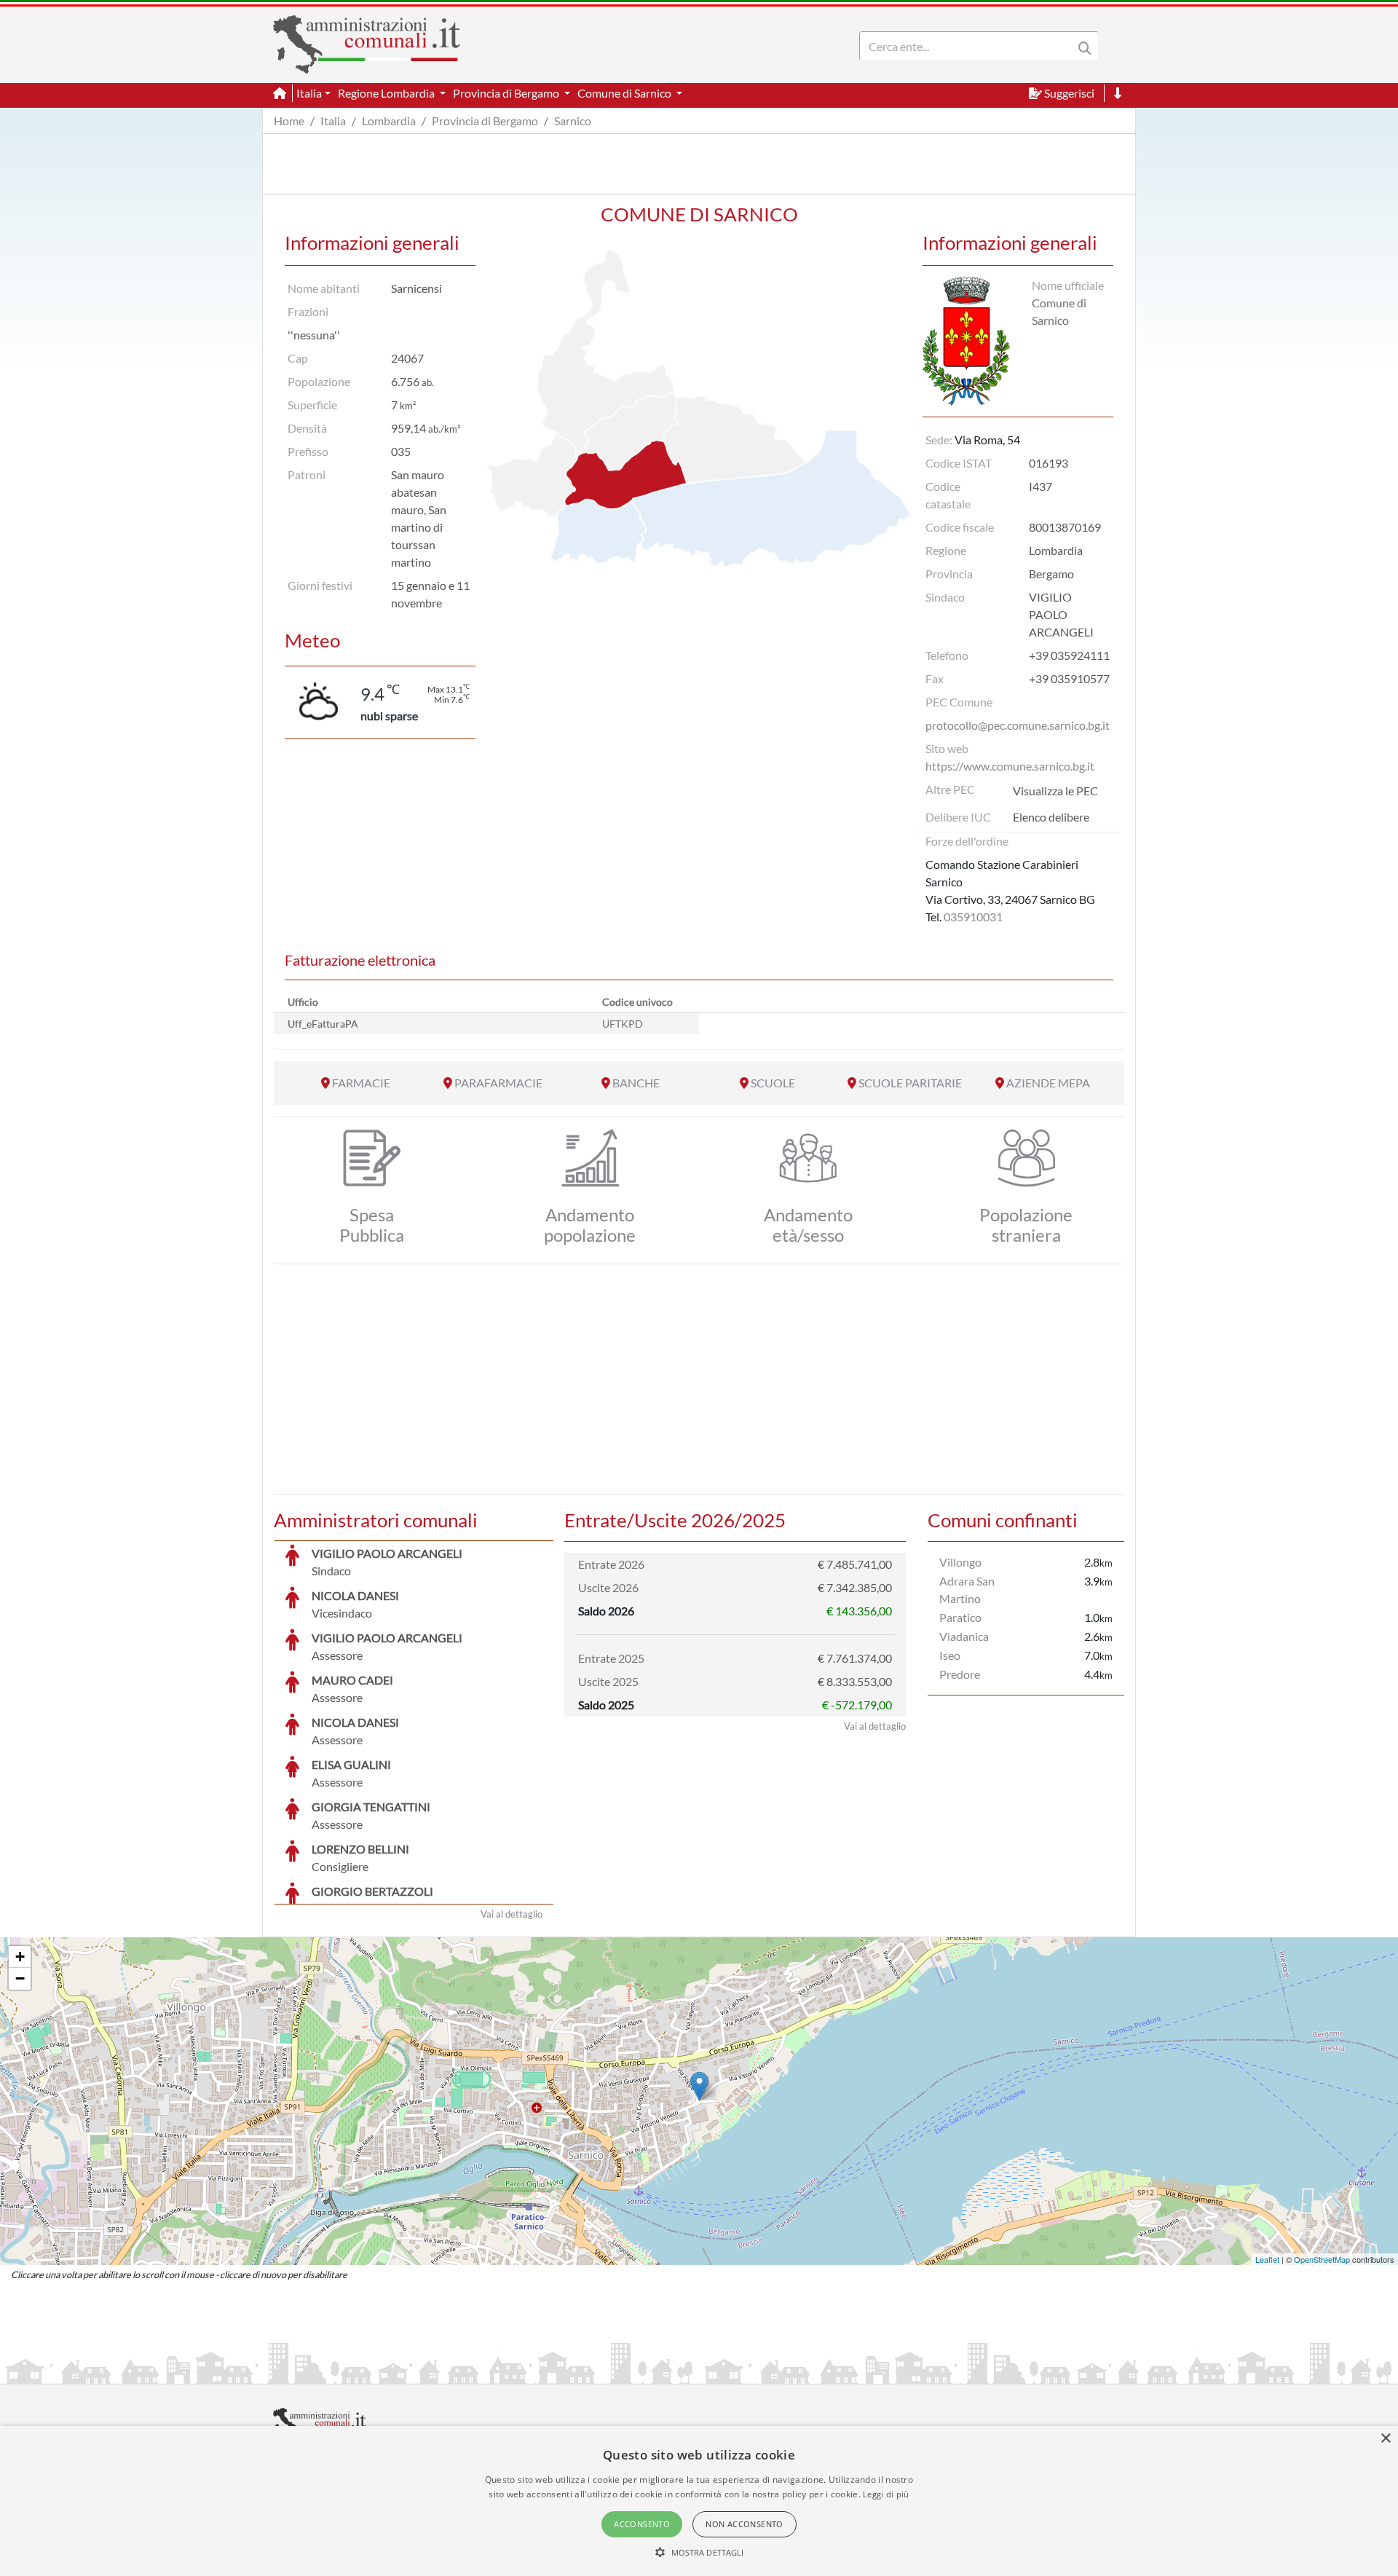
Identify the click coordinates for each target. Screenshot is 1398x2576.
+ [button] (20, 1957)
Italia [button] (309, 93)
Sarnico (573, 121)
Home (289, 121)
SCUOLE (773, 1083)
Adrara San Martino (967, 1590)
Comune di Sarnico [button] (625, 93)
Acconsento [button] (642, 2524)
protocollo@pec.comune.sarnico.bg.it (1018, 725)
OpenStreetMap (1322, 2259)
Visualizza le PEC (1055, 791)
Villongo (960, 1562)
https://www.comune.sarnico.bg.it (1010, 766)
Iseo (950, 1655)
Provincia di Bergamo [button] (507, 93)
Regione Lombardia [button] (387, 93)
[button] (699, 2552)
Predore (960, 1674)
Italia (333, 121)
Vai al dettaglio (512, 1914)
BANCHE (636, 1083)
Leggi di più (886, 2494)
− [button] (20, 1978)
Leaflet (1267, 2259)
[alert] (699, 2501)
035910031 (973, 917)
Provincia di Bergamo (485, 121)
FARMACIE (361, 1083)
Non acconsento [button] (745, 2524)
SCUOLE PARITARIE (910, 1083)
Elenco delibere (1051, 817)
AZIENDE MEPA (1048, 1083)
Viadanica (964, 1636)
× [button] (1385, 2439)
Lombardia (389, 121)
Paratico (960, 1617)
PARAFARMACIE (498, 1083)
